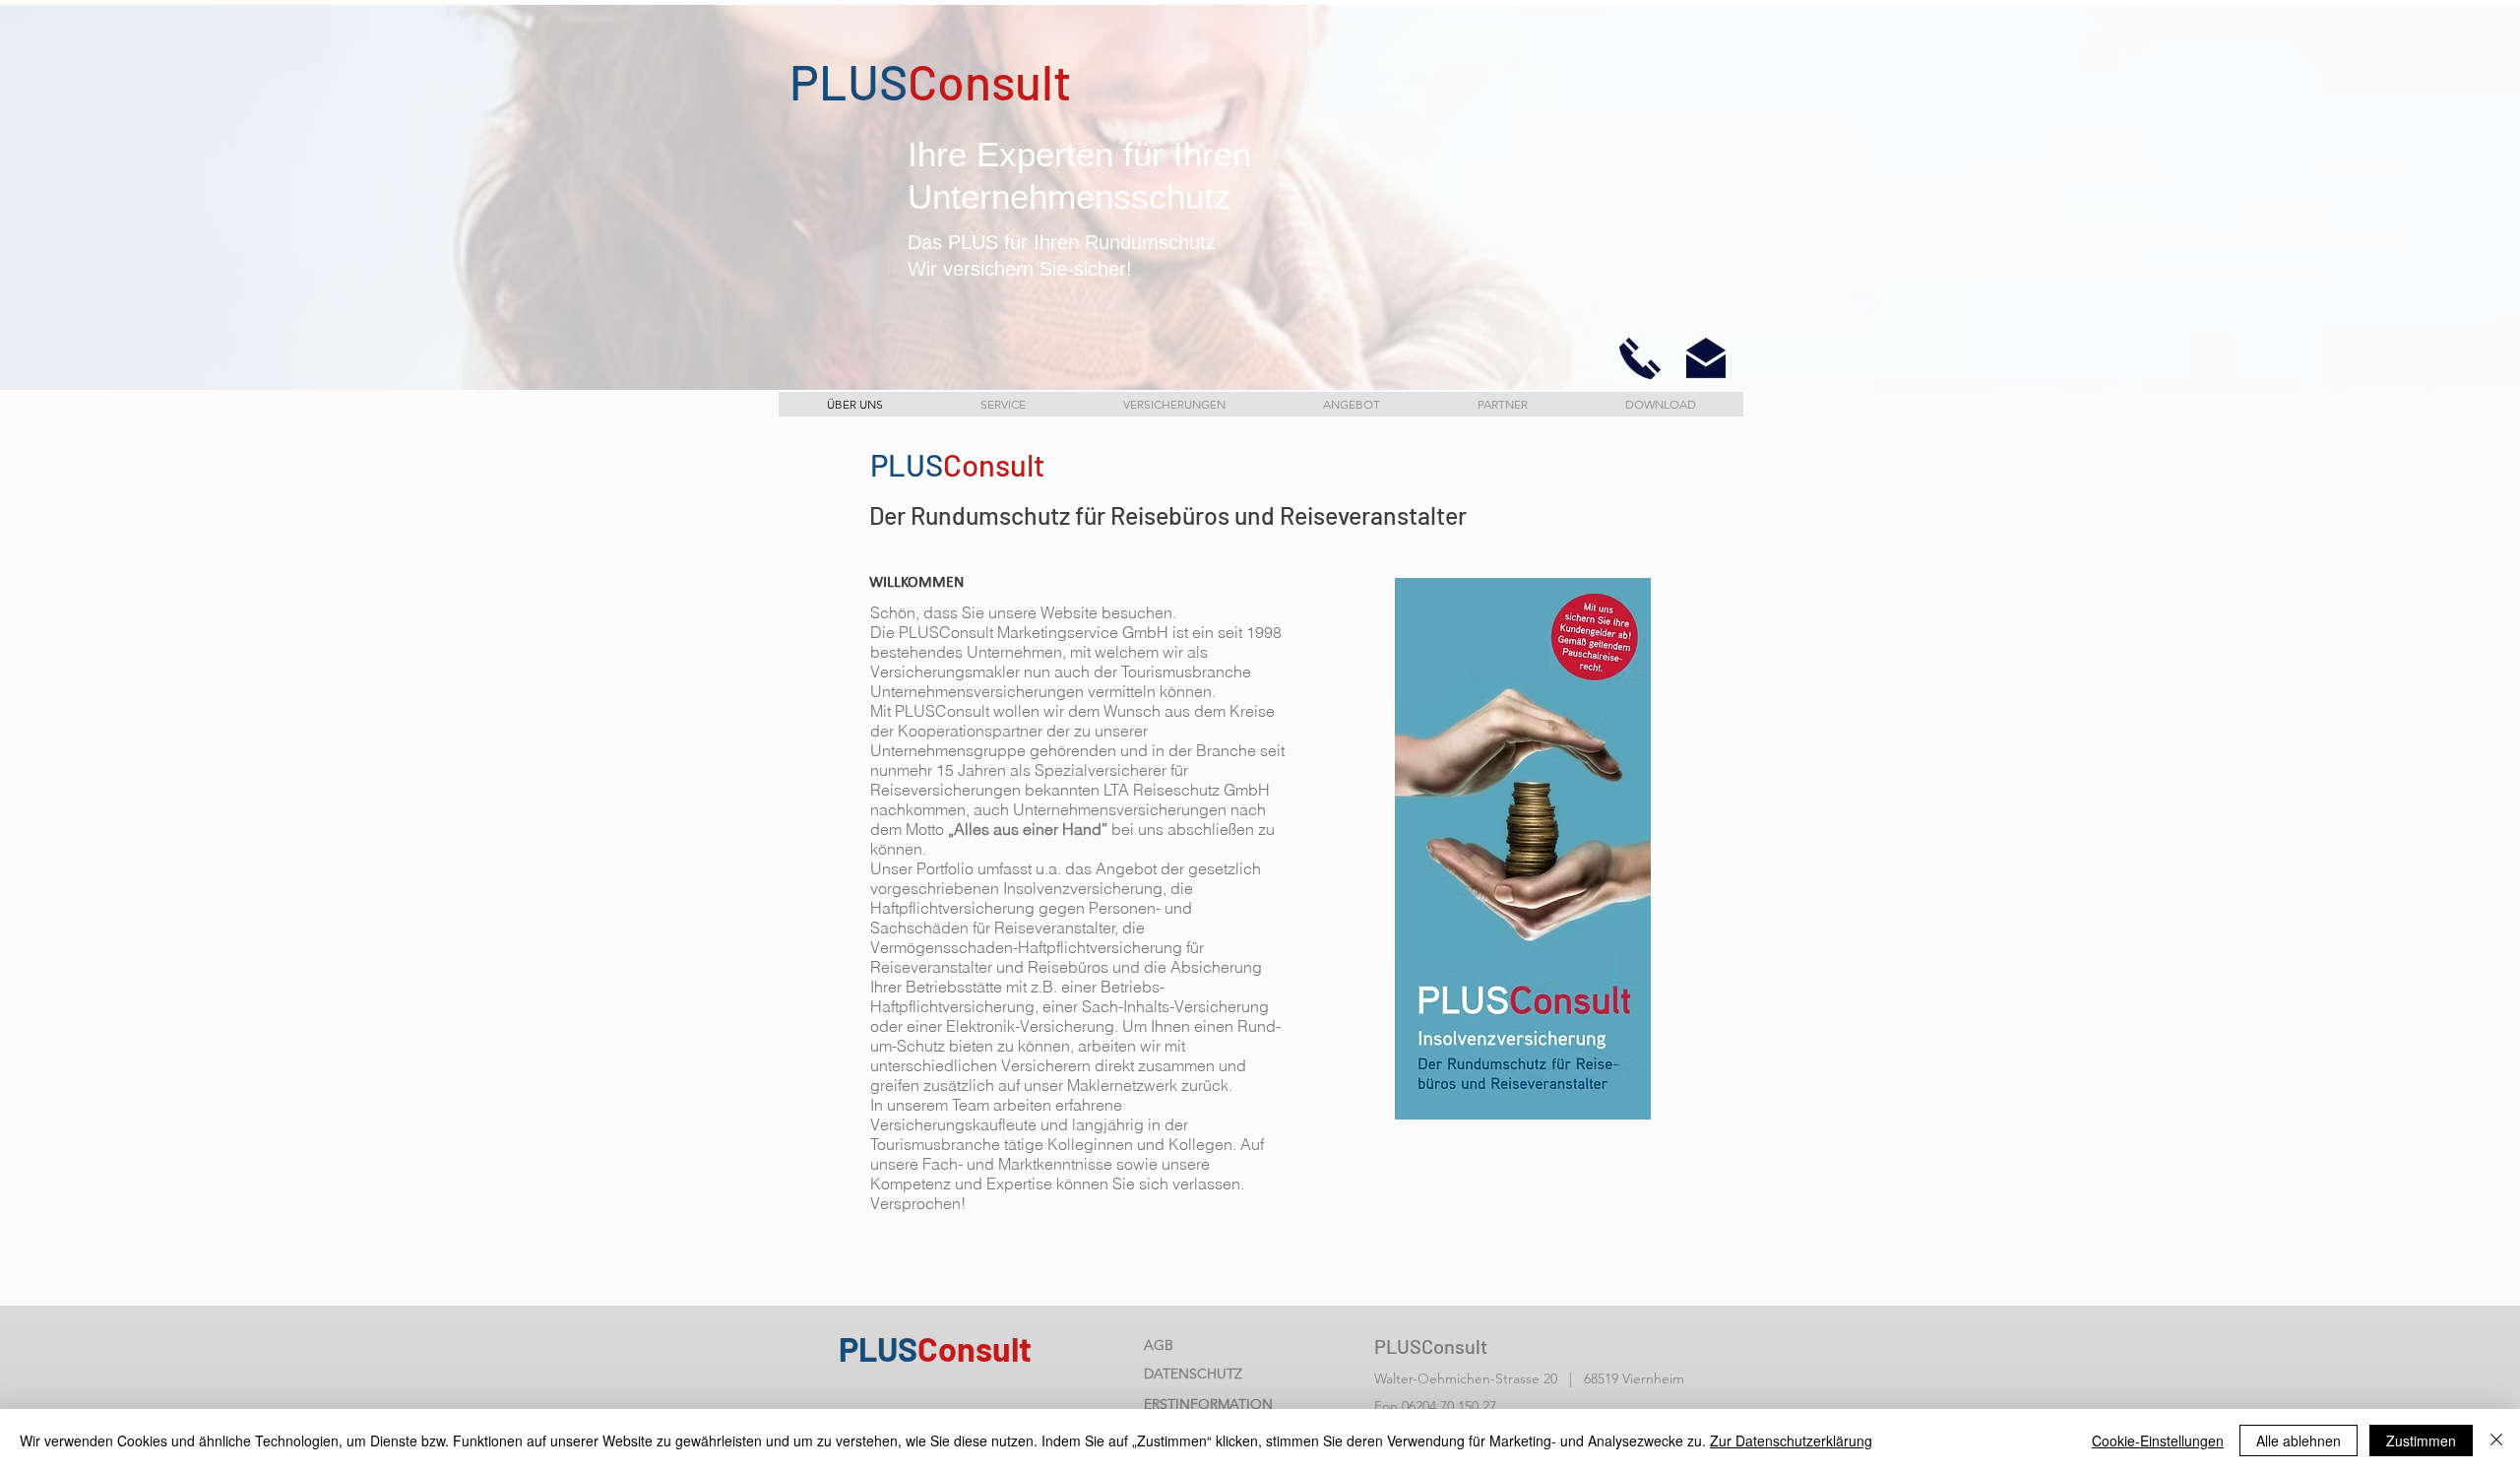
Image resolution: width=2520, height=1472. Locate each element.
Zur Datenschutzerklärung (1791, 1440)
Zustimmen (2421, 1440)
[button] (1640, 358)
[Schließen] (2496, 1440)
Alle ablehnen (2299, 1440)
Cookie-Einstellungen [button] (2158, 1440)
